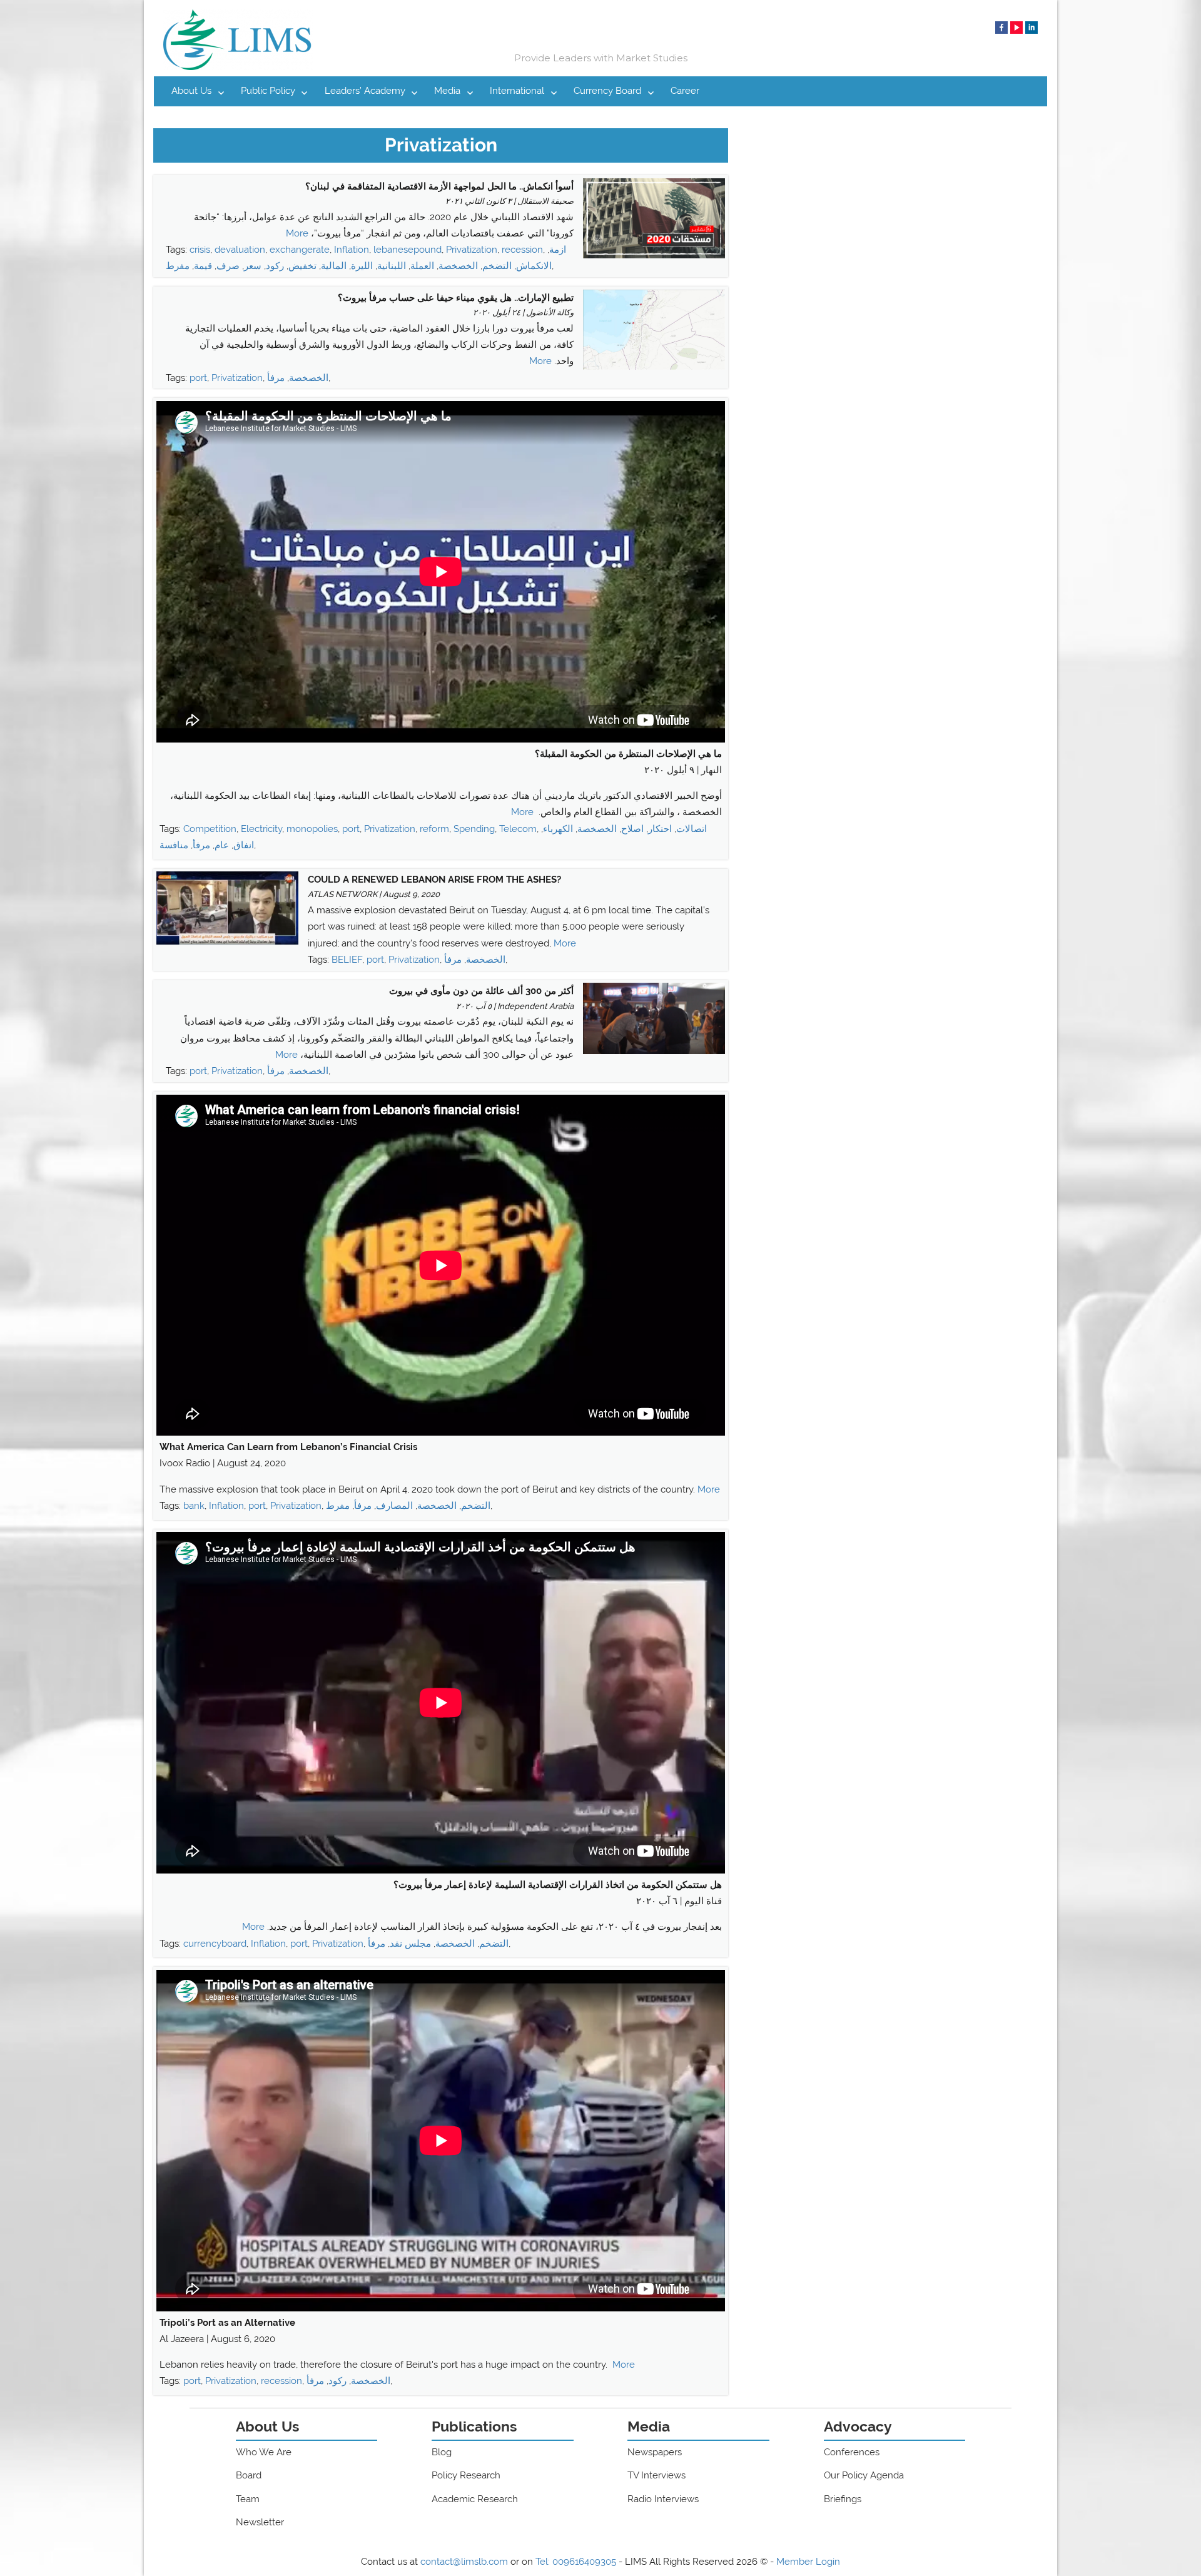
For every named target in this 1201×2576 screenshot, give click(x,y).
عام (222, 845)
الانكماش (534, 266)
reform (434, 829)
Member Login (808, 2562)
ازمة (558, 250)
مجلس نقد (410, 1944)
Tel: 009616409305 (576, 2562)
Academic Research (475, 2499)
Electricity (261, 829)
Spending (474, 829)
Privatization (472, 250)
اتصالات (692, 829)
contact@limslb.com (464, 2562)
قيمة (203, 266)
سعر (253, 266)
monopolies (312, 829)
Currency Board (607, 91)
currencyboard (215, 1944)
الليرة (362, 266)
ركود (275, 266)
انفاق (244, 845)
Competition (210, 829)
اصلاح (632, 829)
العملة (422, 266)
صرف (228, 266)
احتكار (660, 829)
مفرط (178, 266)
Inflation (352, 250)
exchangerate (300, 250)
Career (685, 91)
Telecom (518, 829)
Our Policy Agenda (864, 2475)
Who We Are (264, 2452)
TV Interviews (656, 2475)
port (198, 378)
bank (194, 1506)
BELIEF (347, 960)
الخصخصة (458, 266)
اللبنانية (392, 266)
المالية (334, 266)
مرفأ (276, 378)
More (297, 233)
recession (522, 250)
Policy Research (466, 2475)
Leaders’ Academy (365, 91)
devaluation (240, 250)
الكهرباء (558, 829)
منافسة (174, 845)
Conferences (852, 2452)
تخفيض (302, 266)
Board (249, 2475)
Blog (442, 2452)
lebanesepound (408, 250)
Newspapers (655, 2452)
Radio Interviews (663, 2499)
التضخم (497, 266)
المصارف (394, 1506)
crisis (200, 250)
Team (248, 2499)
